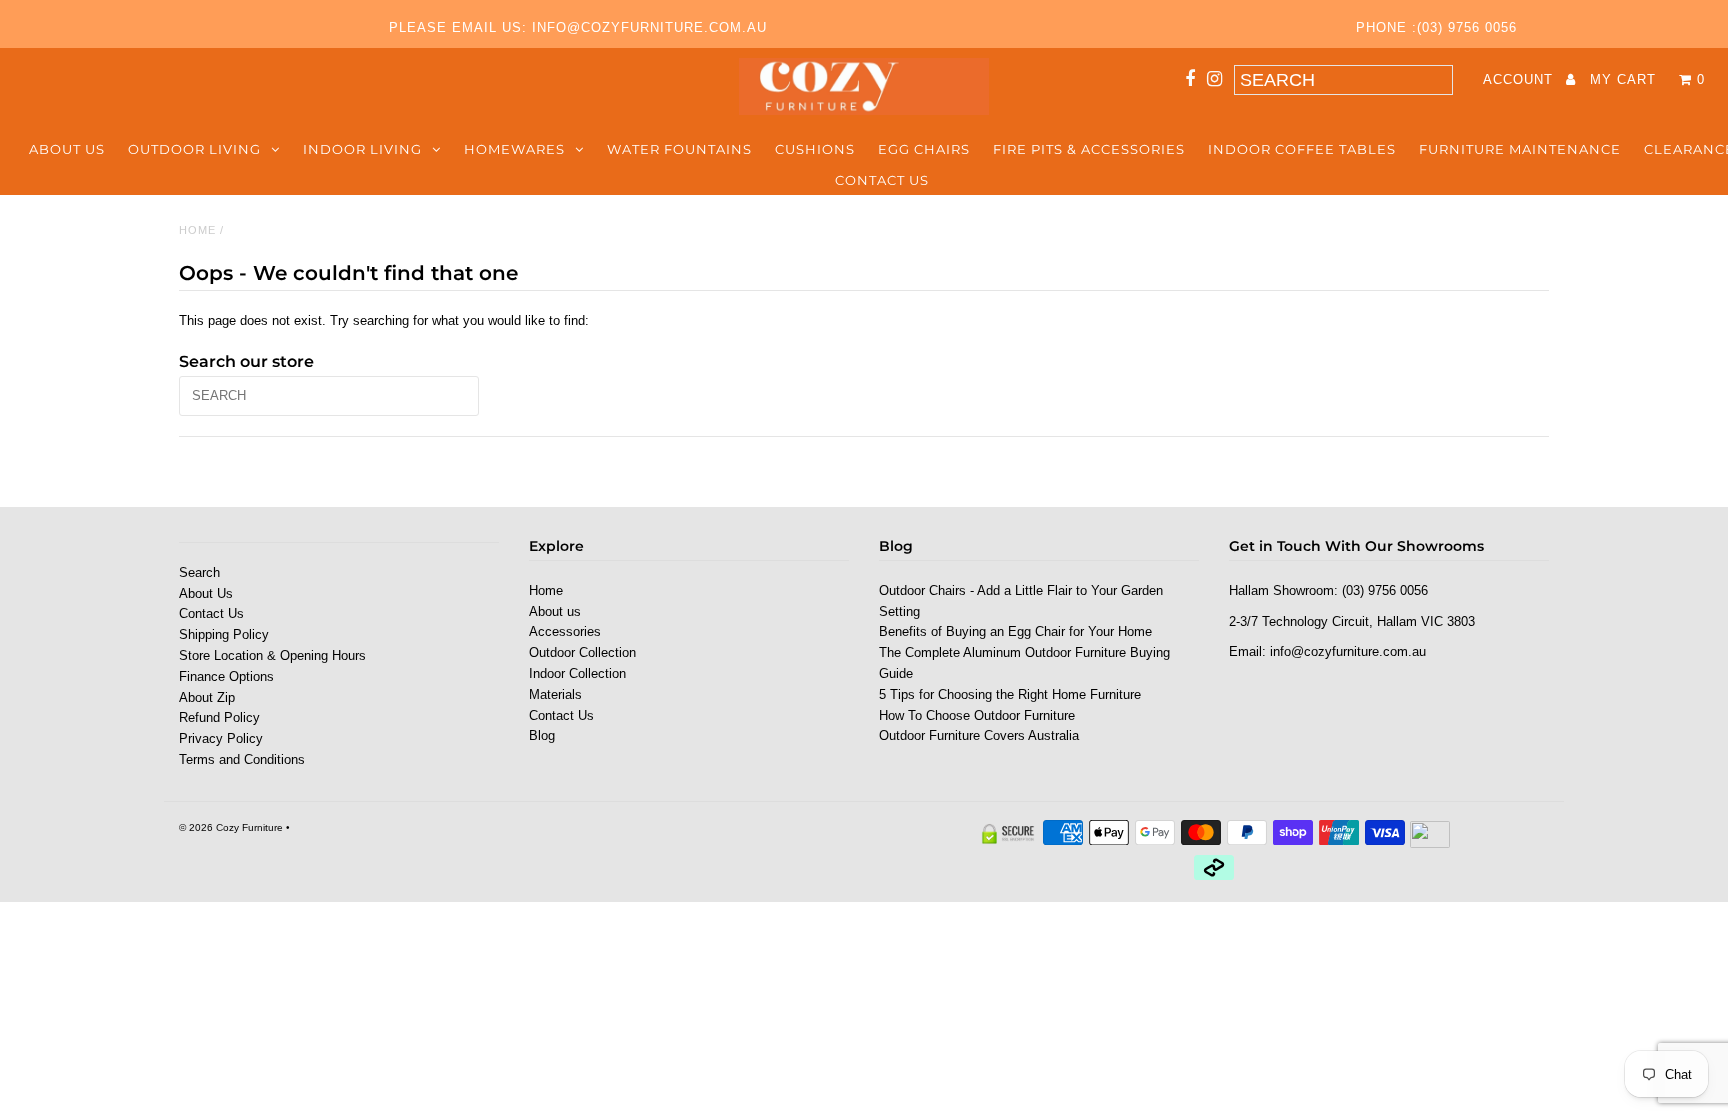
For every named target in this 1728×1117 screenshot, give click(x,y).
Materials (555, 694)
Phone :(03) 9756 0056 (1436, 27)
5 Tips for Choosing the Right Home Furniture (1010, 694)
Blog (542, 735)
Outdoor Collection (582, 652)
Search (199, 572)
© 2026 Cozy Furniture (231, 827)
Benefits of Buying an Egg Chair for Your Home (1015, 631)
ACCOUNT (1520, 79)
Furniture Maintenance (1520, 149)
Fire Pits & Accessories (1089, 149)
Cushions (815, 149)
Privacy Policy (221, 738)
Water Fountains (679, 149)
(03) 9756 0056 (1385, 590)
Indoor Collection (577, 673)
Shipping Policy (224, 634)
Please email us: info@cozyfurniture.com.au (578, 27)
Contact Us (882, 180)
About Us (206, 593)
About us (67, 149)
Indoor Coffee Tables (1302, 149)
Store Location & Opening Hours (272, 655)
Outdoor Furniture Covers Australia (979, 735)
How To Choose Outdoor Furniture (977, 715)
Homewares (514, 149)
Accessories (565, 631)
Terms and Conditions (242, 759)
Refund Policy (219, 717)
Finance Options (226, 676)
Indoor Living (362, 149)
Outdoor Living (194, 149)
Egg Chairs (924, 149)
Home (197, 230)
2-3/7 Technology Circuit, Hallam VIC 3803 (1352, 621)
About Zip (207, 697)
